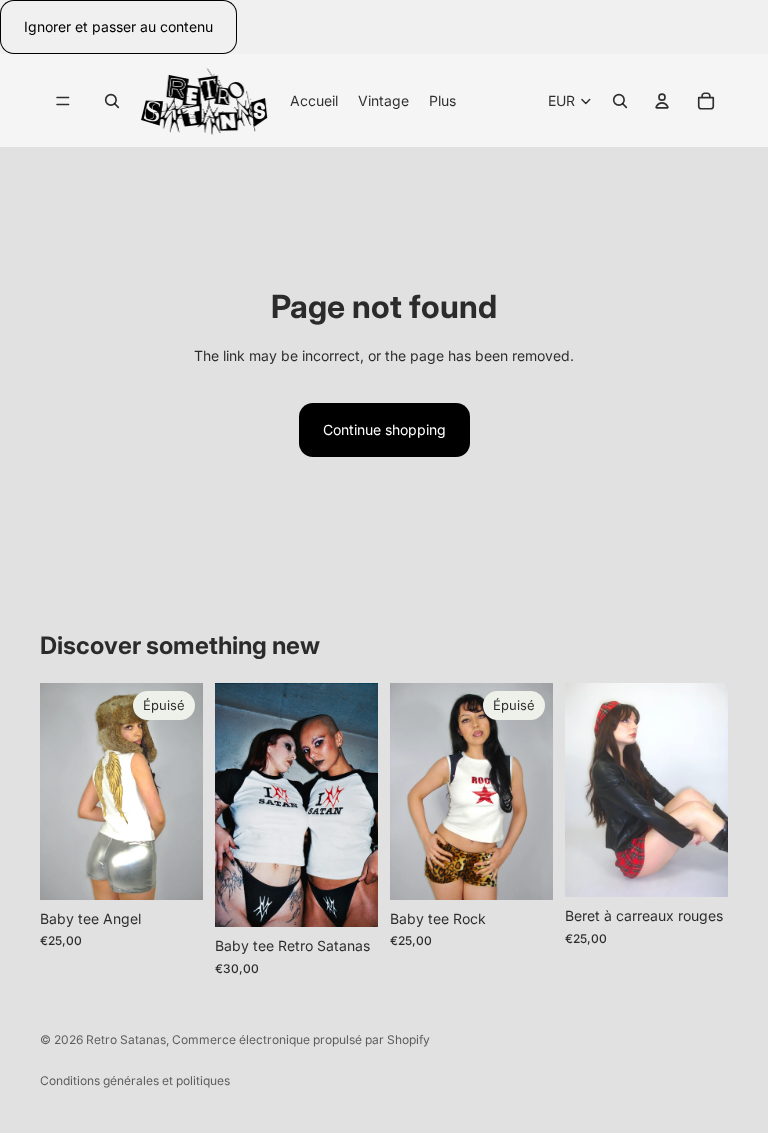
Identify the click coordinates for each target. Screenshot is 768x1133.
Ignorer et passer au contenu (118, 26)
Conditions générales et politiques (135, 1080)
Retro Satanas (126, 1039)
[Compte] (662, 101)
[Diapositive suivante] (181, 791)
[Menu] (63, 101)
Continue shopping (384, 429)
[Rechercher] (112, 101)
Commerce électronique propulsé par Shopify (301, 1039)
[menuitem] (442, 100)
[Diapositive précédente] (62, 791)
